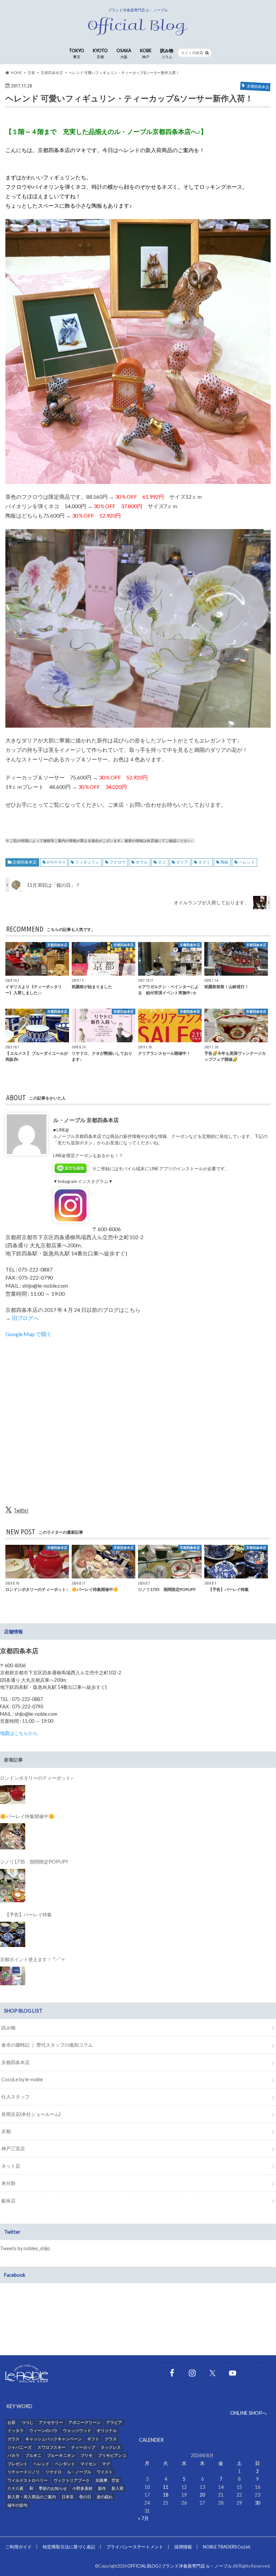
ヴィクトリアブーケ (72, 2480)
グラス (111, 2439)
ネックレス (111, 2447)
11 (166, 2487)
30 (257, 2503)
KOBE (146, 53)
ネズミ (204, 862)
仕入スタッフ (15, 2097)
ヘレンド (247, 862)
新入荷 (117, 2488)
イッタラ (15, 2430)
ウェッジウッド (77, 2430)
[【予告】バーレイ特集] (13, 1934)
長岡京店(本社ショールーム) (31, 2114)
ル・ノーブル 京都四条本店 (86, 1120)
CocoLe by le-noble (22, 2079)
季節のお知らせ (53, 2488)
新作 (102, 2488)
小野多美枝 (82, 2488)
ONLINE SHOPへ (249, 2413)
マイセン (89, 2464)
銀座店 (8, 2201)
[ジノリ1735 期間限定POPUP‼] (13, 1886)
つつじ (27, 2422)
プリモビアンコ (112, 2455)
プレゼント (18, 2464)
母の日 (85, 2497)
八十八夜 (15, 2488)
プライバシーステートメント (135, 2547)
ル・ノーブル (79, 2472)
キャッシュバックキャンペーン (54, 2439)
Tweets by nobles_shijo (25, 2248)
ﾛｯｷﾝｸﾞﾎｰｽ (56, 862)
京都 (6, 2131)
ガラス (13, 2439)
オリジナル (107, 2430)
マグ (106, 2464)
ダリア (182, 862)
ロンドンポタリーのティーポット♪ (37, 1778)
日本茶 (68, 2497)
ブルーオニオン (61, 2455)
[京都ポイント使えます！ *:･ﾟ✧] (13, 1976)
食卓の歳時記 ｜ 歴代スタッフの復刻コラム (47, 2045)
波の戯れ (105, 2497)
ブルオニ (33, 2455)
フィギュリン (87, 862)
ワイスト (105, 2472)
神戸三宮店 (13, 2148)
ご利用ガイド (19, 2547)
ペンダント (65, 2464)
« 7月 (143, 2518)
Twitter (21, 1510)
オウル (142, 862)
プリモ (87, 2455)
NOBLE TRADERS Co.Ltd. (227, 2547)
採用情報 (183, 2547)
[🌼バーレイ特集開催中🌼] (13, 1836)
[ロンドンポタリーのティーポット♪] (13, 1795)
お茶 (11, 2422)
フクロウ (117, 862)
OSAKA (124, 53)
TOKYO (77, 53)
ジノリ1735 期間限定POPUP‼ (34, 1862)
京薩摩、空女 (107, 2480)
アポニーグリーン (84, 2422)
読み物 (167, 53)
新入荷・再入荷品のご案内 (32, 2497)
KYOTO (100, 53)
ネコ (162, 862)
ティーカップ (83, 2447)
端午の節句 (18, 2505)
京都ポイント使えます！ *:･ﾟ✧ (33, 1959)
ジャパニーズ (20, 2447)
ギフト (93, 2439)
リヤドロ (54, 2472)
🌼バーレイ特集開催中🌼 (27, 1816)
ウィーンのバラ (43, 2430)
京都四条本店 (25, 862)
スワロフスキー (51, 2447)
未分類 (8, 2183)
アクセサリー (51, 2422)
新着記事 (13, 1760)
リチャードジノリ (24, 2472)
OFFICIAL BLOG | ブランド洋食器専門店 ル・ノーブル (180, 2566)
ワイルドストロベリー (28, 2480)
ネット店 (11, 2166)
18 (166, 2495)
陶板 (225, 862)
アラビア (114, 2422)
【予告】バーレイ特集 (26, 1914)
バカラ (13, 2455)
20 (202, 2495)
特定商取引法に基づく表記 (69, 2547)
